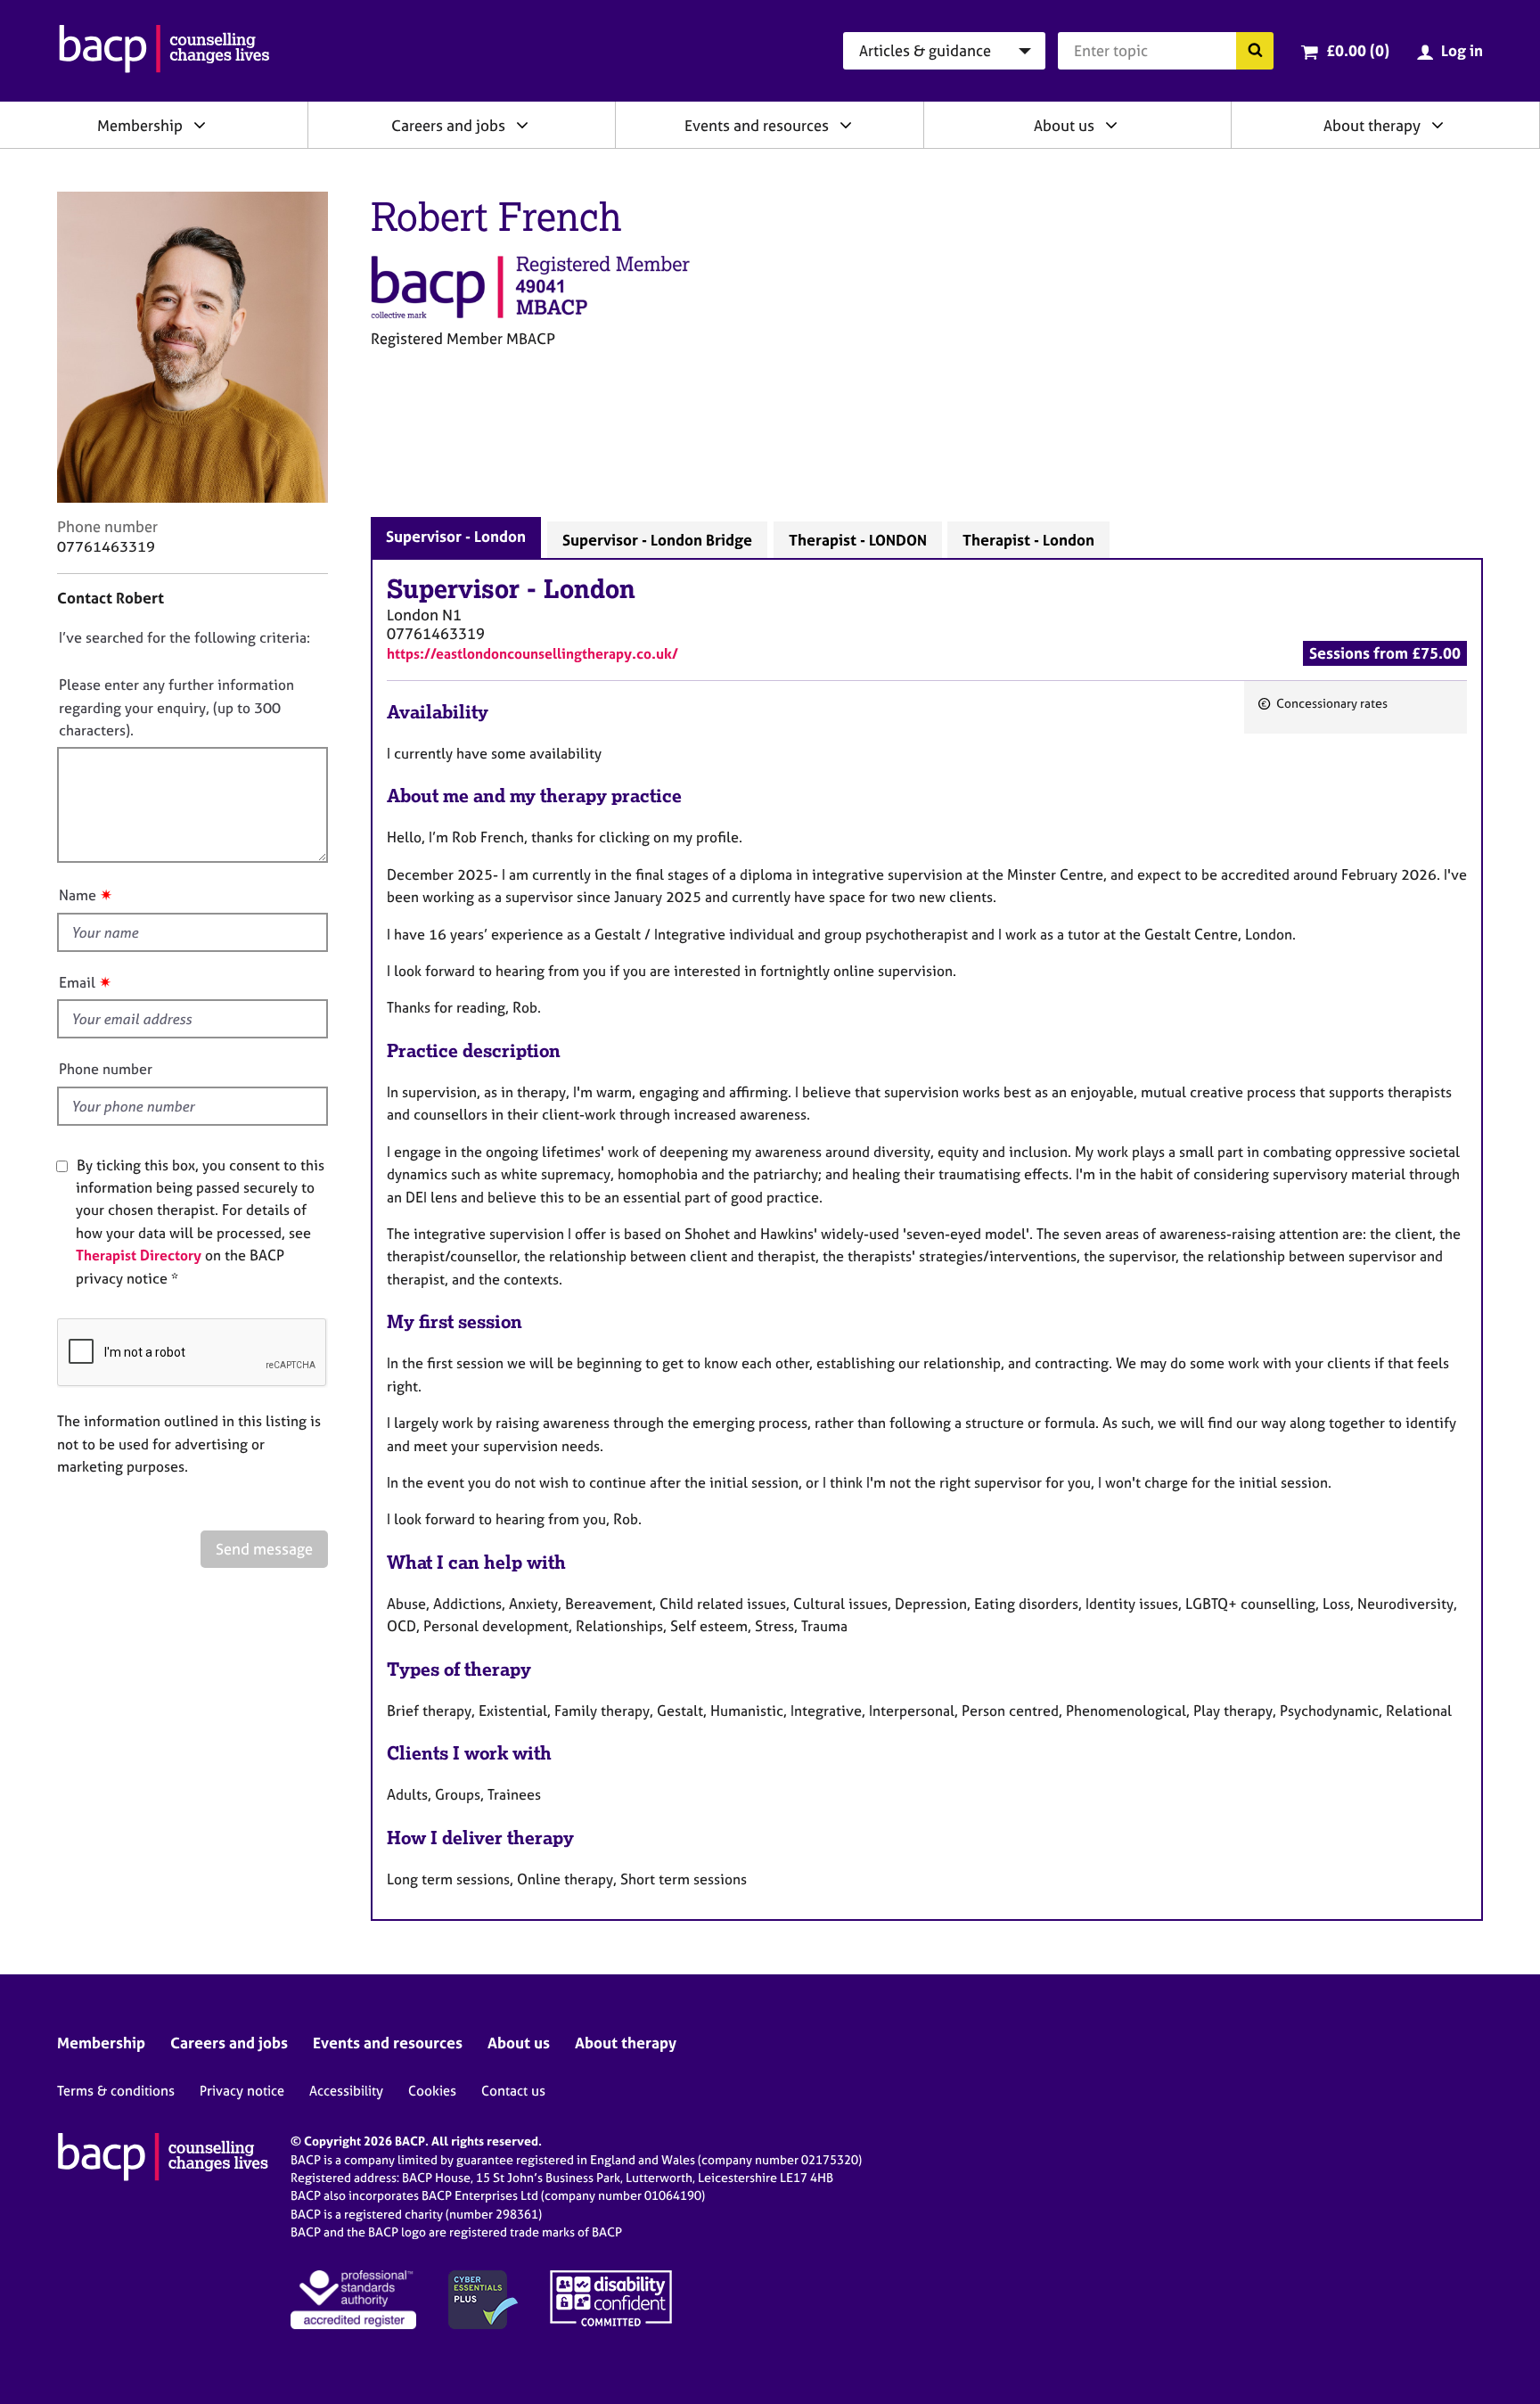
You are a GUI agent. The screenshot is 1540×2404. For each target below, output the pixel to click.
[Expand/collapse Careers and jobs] (522, 125)
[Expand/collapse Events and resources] (846, 125)
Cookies (432, 2091)
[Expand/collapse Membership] (200, 125)
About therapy (1372, 125)
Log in (1462, 50)
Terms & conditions (116, 2091)
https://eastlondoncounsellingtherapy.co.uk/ (532, 653)
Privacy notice (242, 2091)
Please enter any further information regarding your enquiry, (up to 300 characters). (176, 707)
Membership (140, 125)
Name (78, 895)
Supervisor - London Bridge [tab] (657, 540)
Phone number (106, 1069)
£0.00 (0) (1358, 50)
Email (77, 982)
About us (1064, 125)
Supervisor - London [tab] (456, 536)
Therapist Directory (139, 1255)
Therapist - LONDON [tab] (858, 540)
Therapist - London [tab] (1028, 540)
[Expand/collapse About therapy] (1438, 125)
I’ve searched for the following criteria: (184, 637)
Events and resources (757, 125)
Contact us (513, 2091)
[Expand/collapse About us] (1111, 125)
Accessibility (346, 2091)
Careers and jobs (448, 125)
